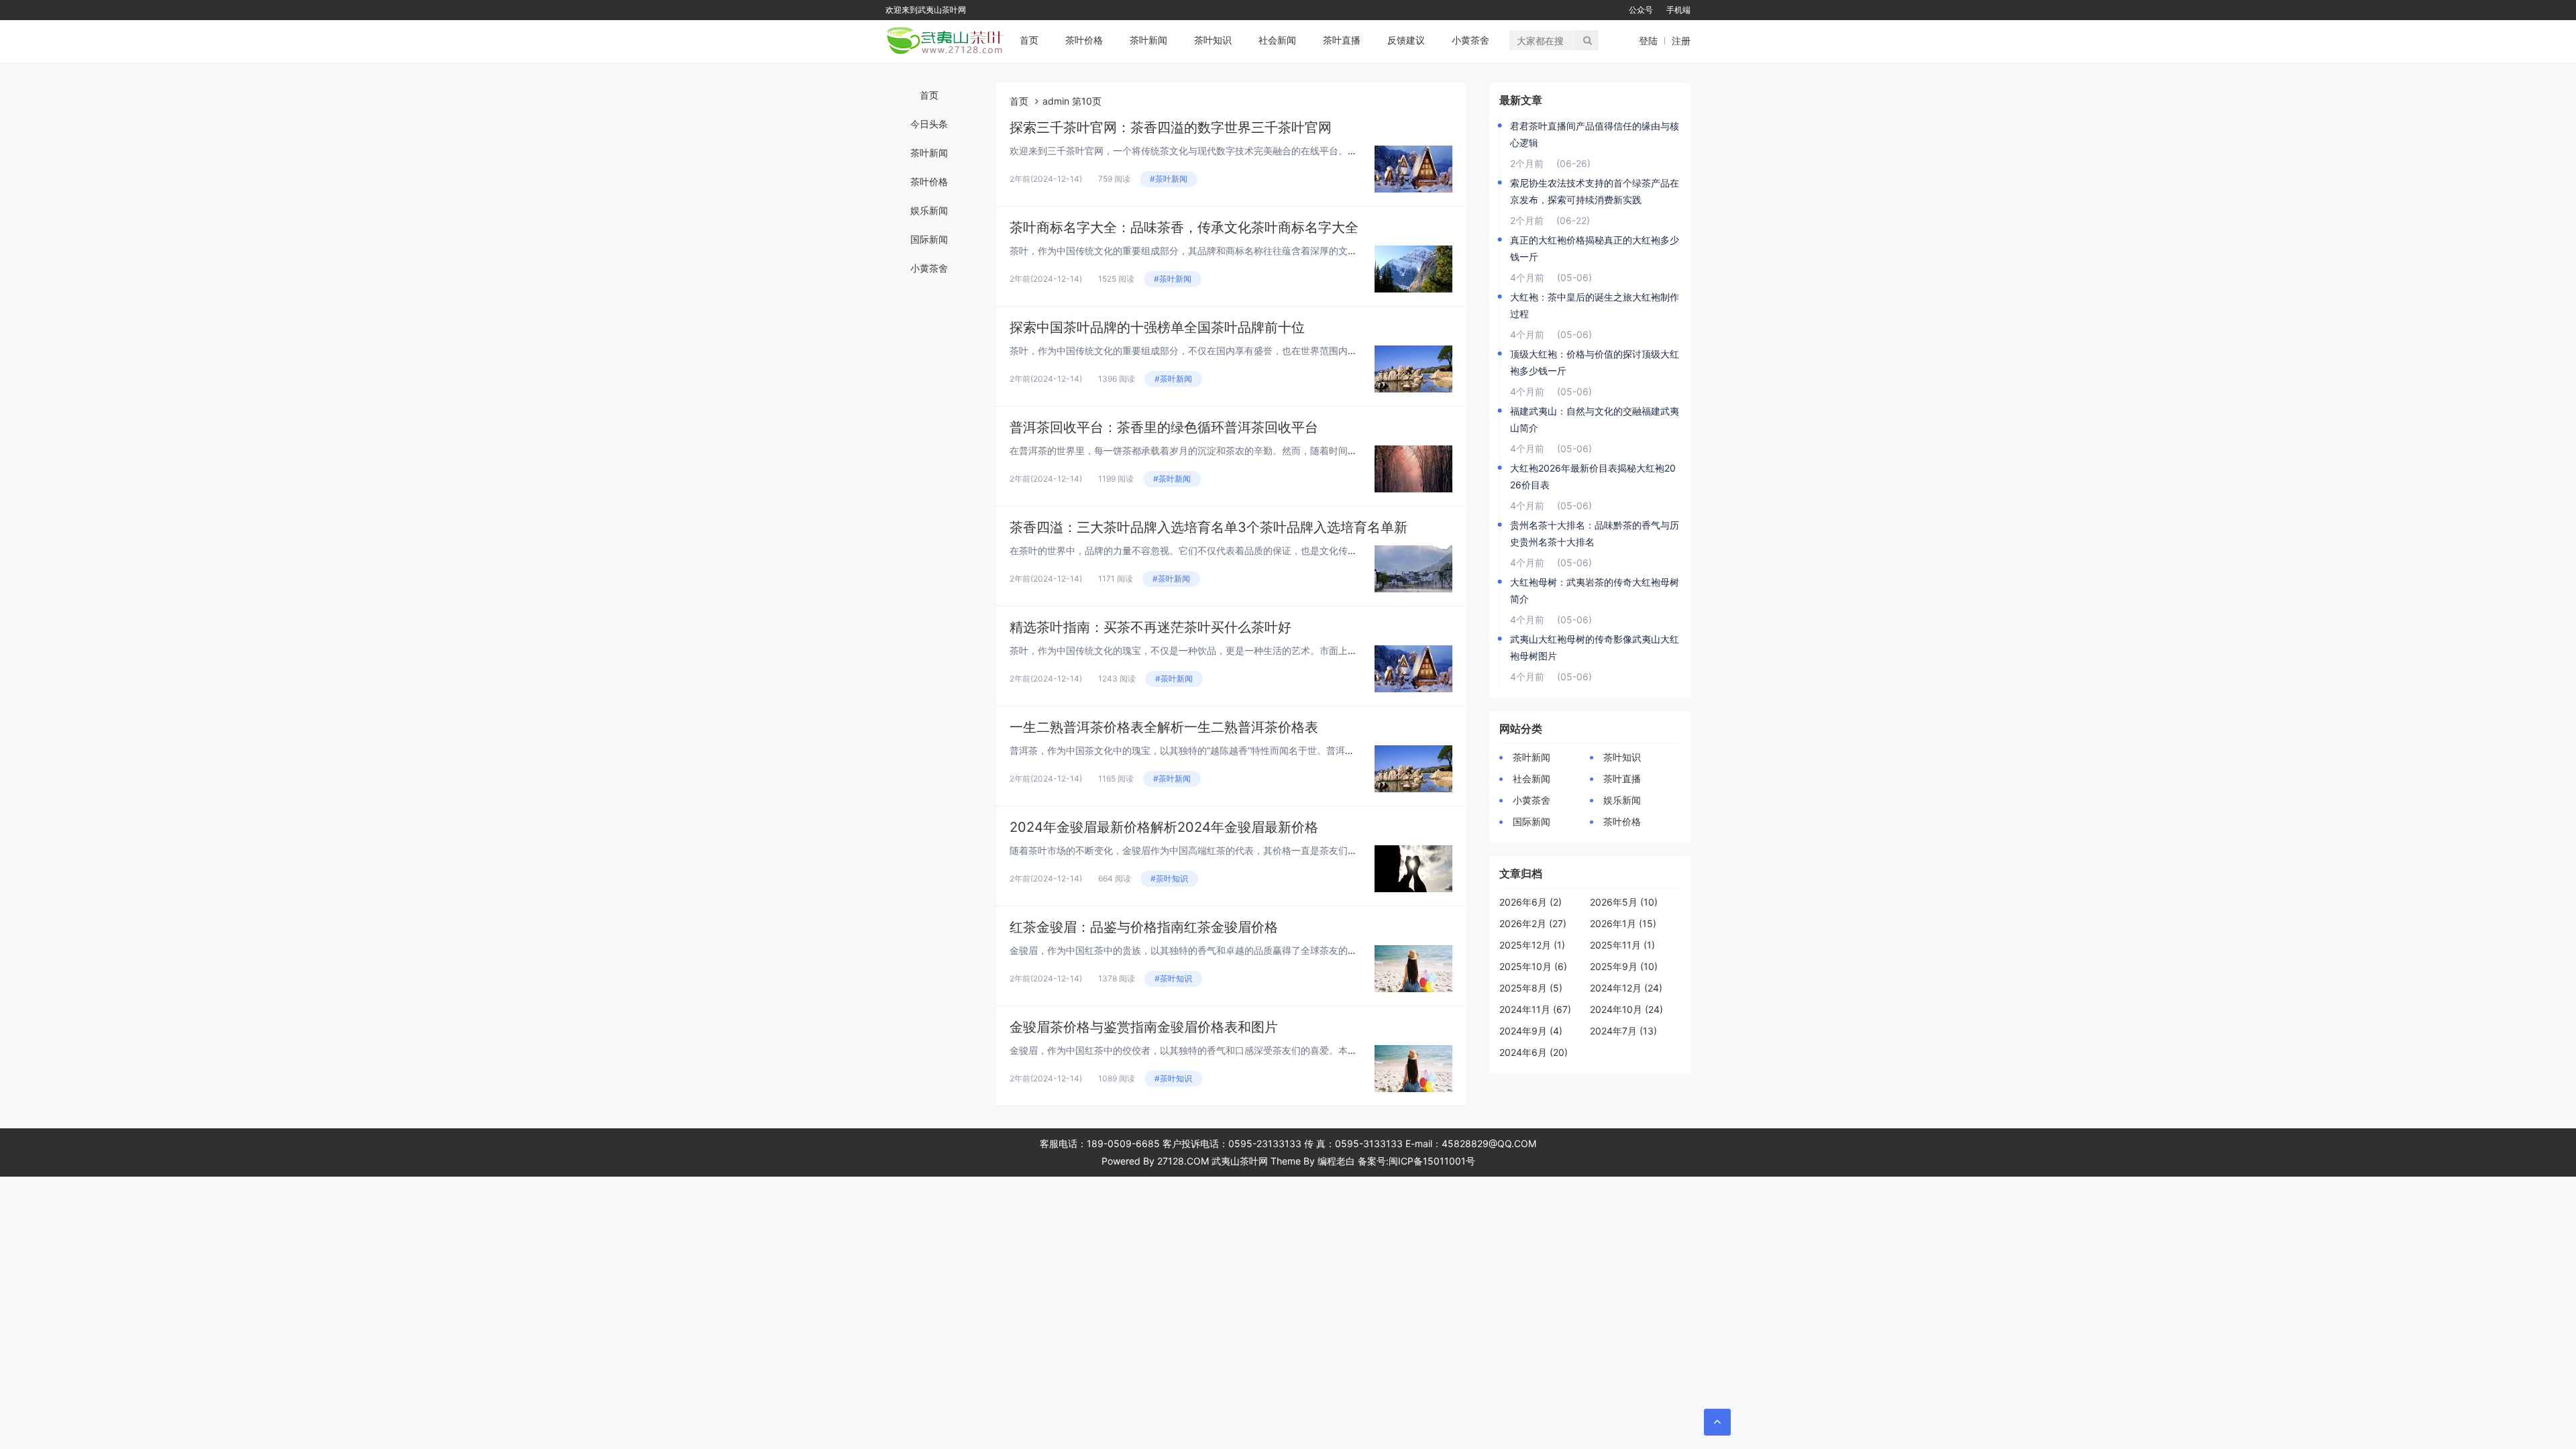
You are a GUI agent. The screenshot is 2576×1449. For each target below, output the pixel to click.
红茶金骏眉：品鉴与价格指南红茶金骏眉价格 (1144, 927)
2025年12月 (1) (1532, 945)
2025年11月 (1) (1622, 945)
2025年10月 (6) (1533, 966)
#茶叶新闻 (1169, 179)
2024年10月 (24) (1626, 1009)
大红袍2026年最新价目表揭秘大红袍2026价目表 (1593, 476)
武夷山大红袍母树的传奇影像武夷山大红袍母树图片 (1595, 647)
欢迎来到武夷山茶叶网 (926, 10)
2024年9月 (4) (1531, 1031)
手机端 (1678, 10)
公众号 (1641, 10)
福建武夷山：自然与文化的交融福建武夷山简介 (1595, 419)
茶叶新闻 (1148, 40)
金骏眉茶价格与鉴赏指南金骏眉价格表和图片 (1144, 1027)
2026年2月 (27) (1533, 923)
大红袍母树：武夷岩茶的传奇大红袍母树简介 (1595, 590)
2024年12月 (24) (1626, 988)
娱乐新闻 (929, 210)
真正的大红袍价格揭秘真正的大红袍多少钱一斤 (1595, 248)
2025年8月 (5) (1531, 988)
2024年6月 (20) (1534, 1052)
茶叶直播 (1342, 40)
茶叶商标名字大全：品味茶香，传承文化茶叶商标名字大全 (1184, 227)
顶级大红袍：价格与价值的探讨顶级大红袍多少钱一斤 (1595, 362)
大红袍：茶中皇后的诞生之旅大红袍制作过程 (1595, 305)
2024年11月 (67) (1535, 1009)
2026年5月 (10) (1624, 902)
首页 (1029, 40)
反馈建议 (1406, 40)
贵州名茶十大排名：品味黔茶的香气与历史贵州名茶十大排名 (1595, 533)
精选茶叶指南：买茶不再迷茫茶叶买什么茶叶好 (1150, 627)
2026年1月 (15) (1623, 923)
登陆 (1648, 41)
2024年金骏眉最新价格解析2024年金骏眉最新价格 (1164, 827)
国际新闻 (929, 239)
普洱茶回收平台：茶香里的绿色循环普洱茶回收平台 (1164, 427)
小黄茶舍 (1470, 40)
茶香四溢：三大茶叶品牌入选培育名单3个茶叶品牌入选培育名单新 (1209, 527)
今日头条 (929, 124)
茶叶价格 (1084, 40)
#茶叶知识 (1169, 878)
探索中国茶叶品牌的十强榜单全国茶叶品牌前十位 (1157, 327)
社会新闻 (1277, 40)
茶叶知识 (1213, 40)
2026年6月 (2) (1531, 902)
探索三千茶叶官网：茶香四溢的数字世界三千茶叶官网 (1171, 127)
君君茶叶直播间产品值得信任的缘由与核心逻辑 (1595, 134)
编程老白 (1336, 1161)
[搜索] (1588, 40)
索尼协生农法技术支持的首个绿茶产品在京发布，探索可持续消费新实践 (1595, 191)
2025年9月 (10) (1624, 966)
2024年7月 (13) (1623, 1031)
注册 (1681, 41)
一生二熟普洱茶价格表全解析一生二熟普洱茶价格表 (1164, 727)
